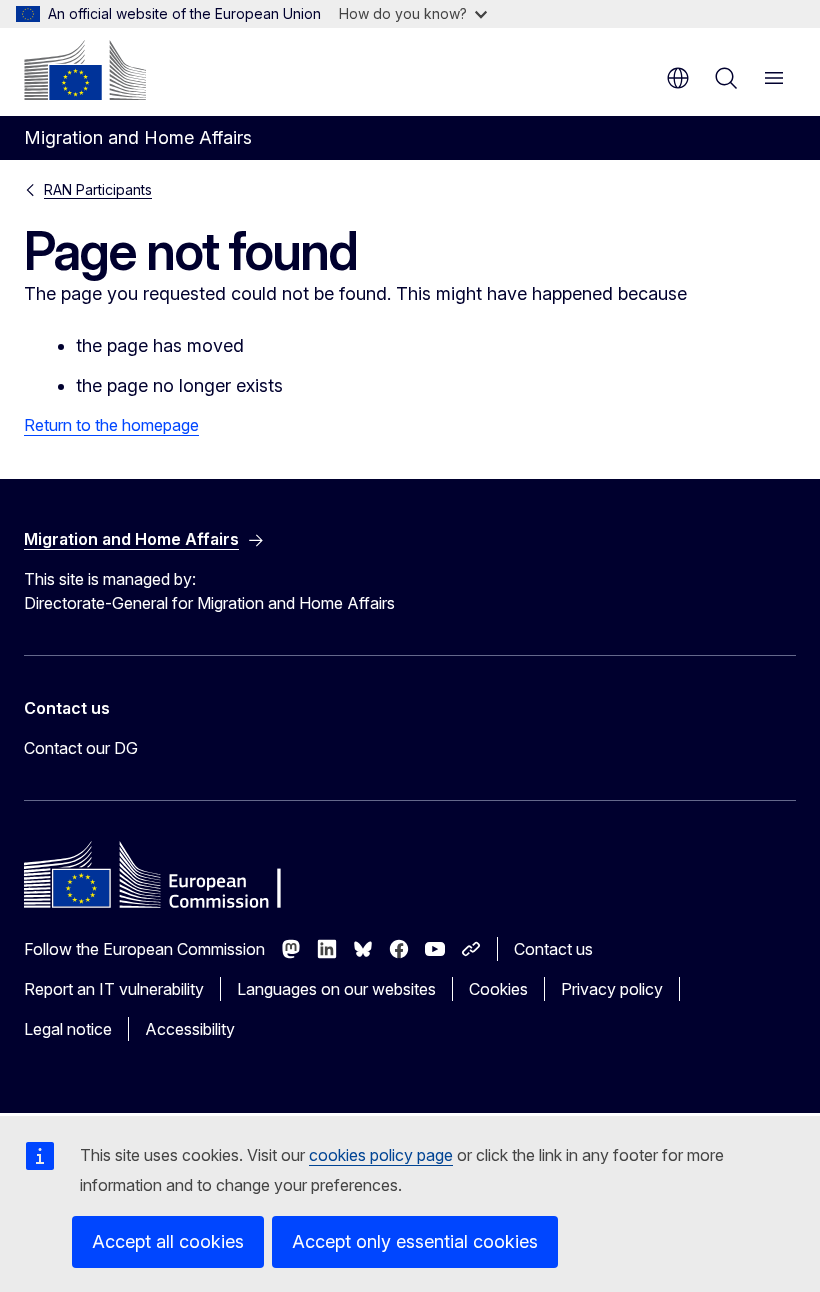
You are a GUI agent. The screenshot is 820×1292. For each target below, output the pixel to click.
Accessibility (190, 1029)
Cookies (498, 989)
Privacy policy (612, 989)
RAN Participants (98, 189)
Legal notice (68, 1029)
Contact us (553, 949)
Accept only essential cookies (415, 1241)
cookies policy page (381, 1155)
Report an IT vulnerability (114, 989)
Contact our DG (81, 748)
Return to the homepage (111, 425)
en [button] (678, 78)
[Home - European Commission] (85, 70)
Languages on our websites (336, 989)
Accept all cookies (168, 1241)
